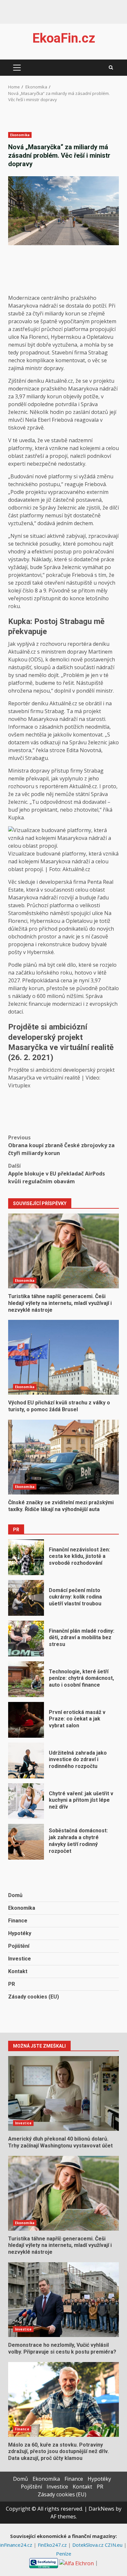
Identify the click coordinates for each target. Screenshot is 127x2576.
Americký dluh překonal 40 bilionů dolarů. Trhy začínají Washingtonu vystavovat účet (63, 2093)
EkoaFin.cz (64, 38)
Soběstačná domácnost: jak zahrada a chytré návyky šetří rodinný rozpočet (26, 1842)
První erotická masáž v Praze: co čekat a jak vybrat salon (26, 1720)
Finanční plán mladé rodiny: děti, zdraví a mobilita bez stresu (26, 1639)
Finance (18, 1921)
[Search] (111, 68)
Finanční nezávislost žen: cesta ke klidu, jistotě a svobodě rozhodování (26, 1557)
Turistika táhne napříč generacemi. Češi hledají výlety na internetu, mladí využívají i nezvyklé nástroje (63, 1251)
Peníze (64, 2554)
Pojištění (19, 1946)
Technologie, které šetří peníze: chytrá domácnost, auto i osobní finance (26, 1679)
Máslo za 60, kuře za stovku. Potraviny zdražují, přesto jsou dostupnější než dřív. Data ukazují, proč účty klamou (63, 2399)
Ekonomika (20, 135)
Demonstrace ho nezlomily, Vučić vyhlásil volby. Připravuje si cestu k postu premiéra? (63, 2300)
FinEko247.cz (53, 2545)
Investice (20, 1959)
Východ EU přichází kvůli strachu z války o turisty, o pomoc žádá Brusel (63, 1357)
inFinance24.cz (17, 2545)
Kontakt (18, 1971)
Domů (15, 1895)
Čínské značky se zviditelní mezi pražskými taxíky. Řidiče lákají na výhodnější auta (63, 1457)
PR (12, 1984)
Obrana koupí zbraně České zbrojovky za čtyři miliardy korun (61, 1145)
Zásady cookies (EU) (34, 1997)
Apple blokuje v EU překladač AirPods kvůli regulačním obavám (56, 1174)
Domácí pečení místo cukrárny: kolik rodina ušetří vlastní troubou (26, 1598)
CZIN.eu (114, 2545)
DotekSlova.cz (89, 2545)
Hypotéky (20, 1933)
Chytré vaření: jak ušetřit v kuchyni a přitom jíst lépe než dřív (26, 1801)
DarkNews (101, 2509)
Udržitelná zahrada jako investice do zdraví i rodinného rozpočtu (26, 1760)
